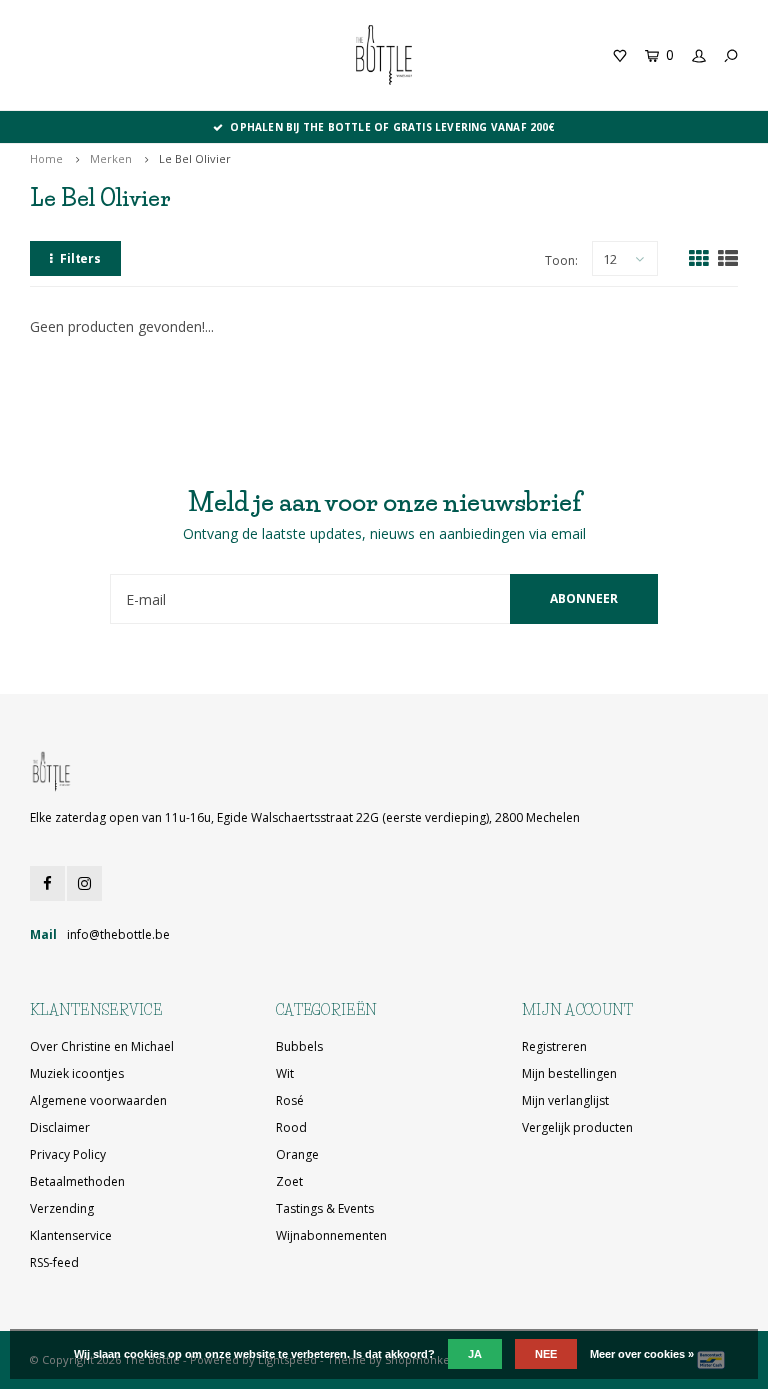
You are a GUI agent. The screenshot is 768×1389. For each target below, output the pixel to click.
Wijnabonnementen (331, 1235)
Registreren (554, 1046)
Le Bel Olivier (195, 158)
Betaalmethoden (77, 1181)
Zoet (289, 1181)
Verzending (62, 1208)
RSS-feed (54, 1262)
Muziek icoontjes (77, 1073)
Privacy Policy (68, 1154)
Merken (111, 158)
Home (46, 158)
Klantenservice (71, 1235)
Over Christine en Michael (102, 1046)
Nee (546, 1354)
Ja (475, 1354)
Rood (291, 1127)
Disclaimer (60, 1127)
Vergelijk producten (577, 1127)
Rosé (290, 1100)
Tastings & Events (325, 1208)
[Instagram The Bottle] (84, 883)
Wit (285, 1073)
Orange (297, 1154)
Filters (80, 258)
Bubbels (299, 1046)
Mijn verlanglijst (565, 1100)
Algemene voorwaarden (98, 1100)
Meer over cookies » (642, 1354)
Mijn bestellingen (569, 1073)
